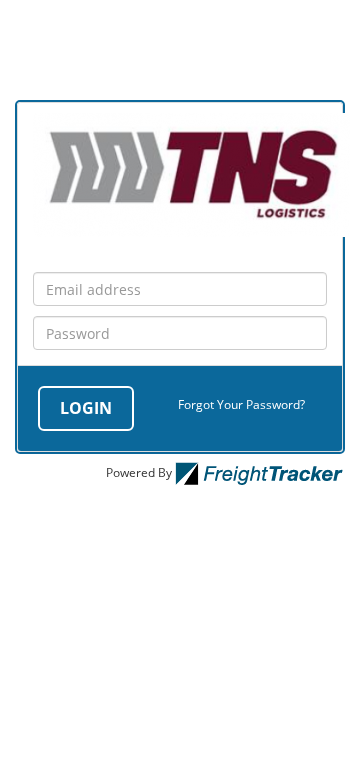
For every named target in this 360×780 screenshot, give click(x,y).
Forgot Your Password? (241, 404)
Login (86, 408)
